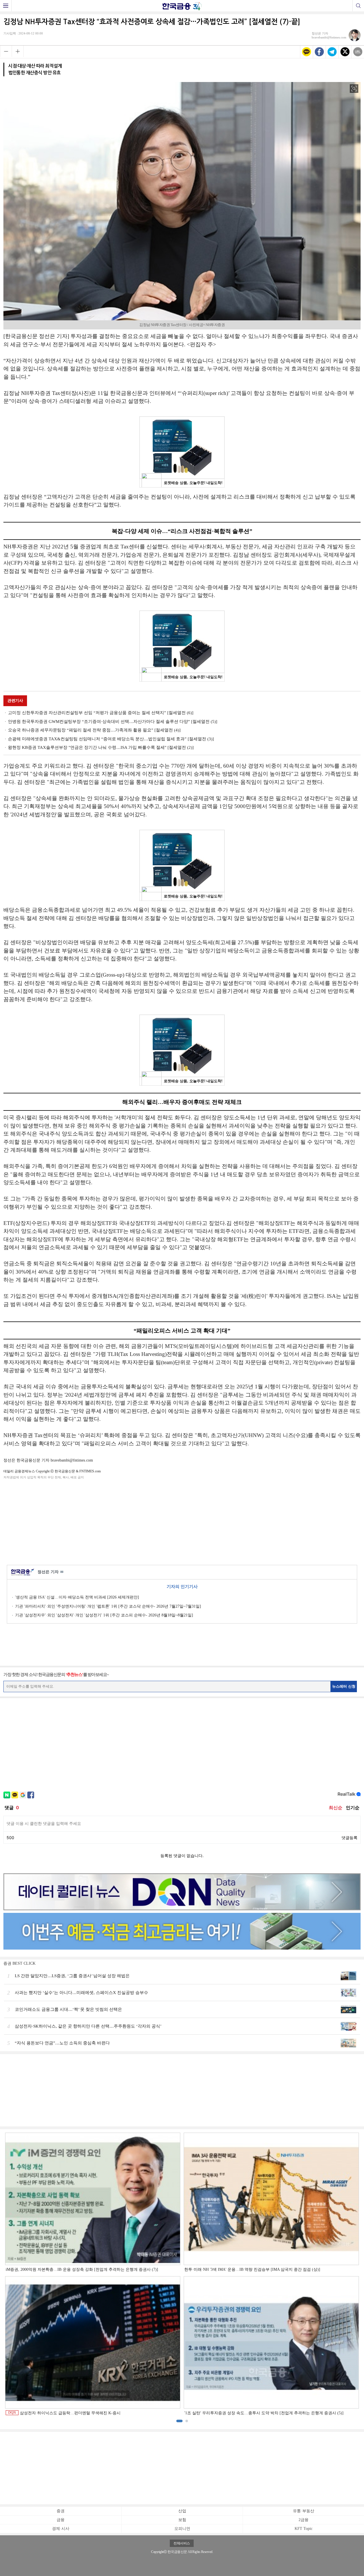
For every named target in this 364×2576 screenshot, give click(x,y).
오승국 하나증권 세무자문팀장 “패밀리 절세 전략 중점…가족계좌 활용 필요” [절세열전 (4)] (94, 730)
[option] (182, 2274)
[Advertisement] (182, 1521)
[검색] (358, 6)
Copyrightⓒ (159, 2552)
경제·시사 (61, 2529)
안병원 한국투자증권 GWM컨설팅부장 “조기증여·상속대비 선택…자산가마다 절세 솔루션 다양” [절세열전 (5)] (113, 722)
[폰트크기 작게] (6, 51)
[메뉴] (6, 6)
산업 (182, 2511)
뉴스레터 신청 (344, 1686)
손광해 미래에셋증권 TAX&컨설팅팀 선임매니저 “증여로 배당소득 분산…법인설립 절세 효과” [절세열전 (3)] (111, 739)
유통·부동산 (304, 2511)
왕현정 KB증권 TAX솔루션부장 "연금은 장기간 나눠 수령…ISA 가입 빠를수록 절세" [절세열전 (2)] (101, 747)
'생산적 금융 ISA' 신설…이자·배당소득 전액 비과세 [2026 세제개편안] (77, 1597)
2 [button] (187, 2421)
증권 (61, 2511)
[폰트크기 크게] (18, 51)
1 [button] (179, 2421)
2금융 (304, 2520)
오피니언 (182, 2529)
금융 (61, 2520)
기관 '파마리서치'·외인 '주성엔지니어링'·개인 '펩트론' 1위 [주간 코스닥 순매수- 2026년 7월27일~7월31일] (108, 1606)
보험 (182, 2520)
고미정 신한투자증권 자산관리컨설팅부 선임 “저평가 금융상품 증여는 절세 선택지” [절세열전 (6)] (101, 713)
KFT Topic (304, 2529)
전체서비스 (182, 2543)
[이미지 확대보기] (354, 89)
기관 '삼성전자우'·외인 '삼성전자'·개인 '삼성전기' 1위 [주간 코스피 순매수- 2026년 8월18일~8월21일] (104, 1615)
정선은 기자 (50, 1572)
